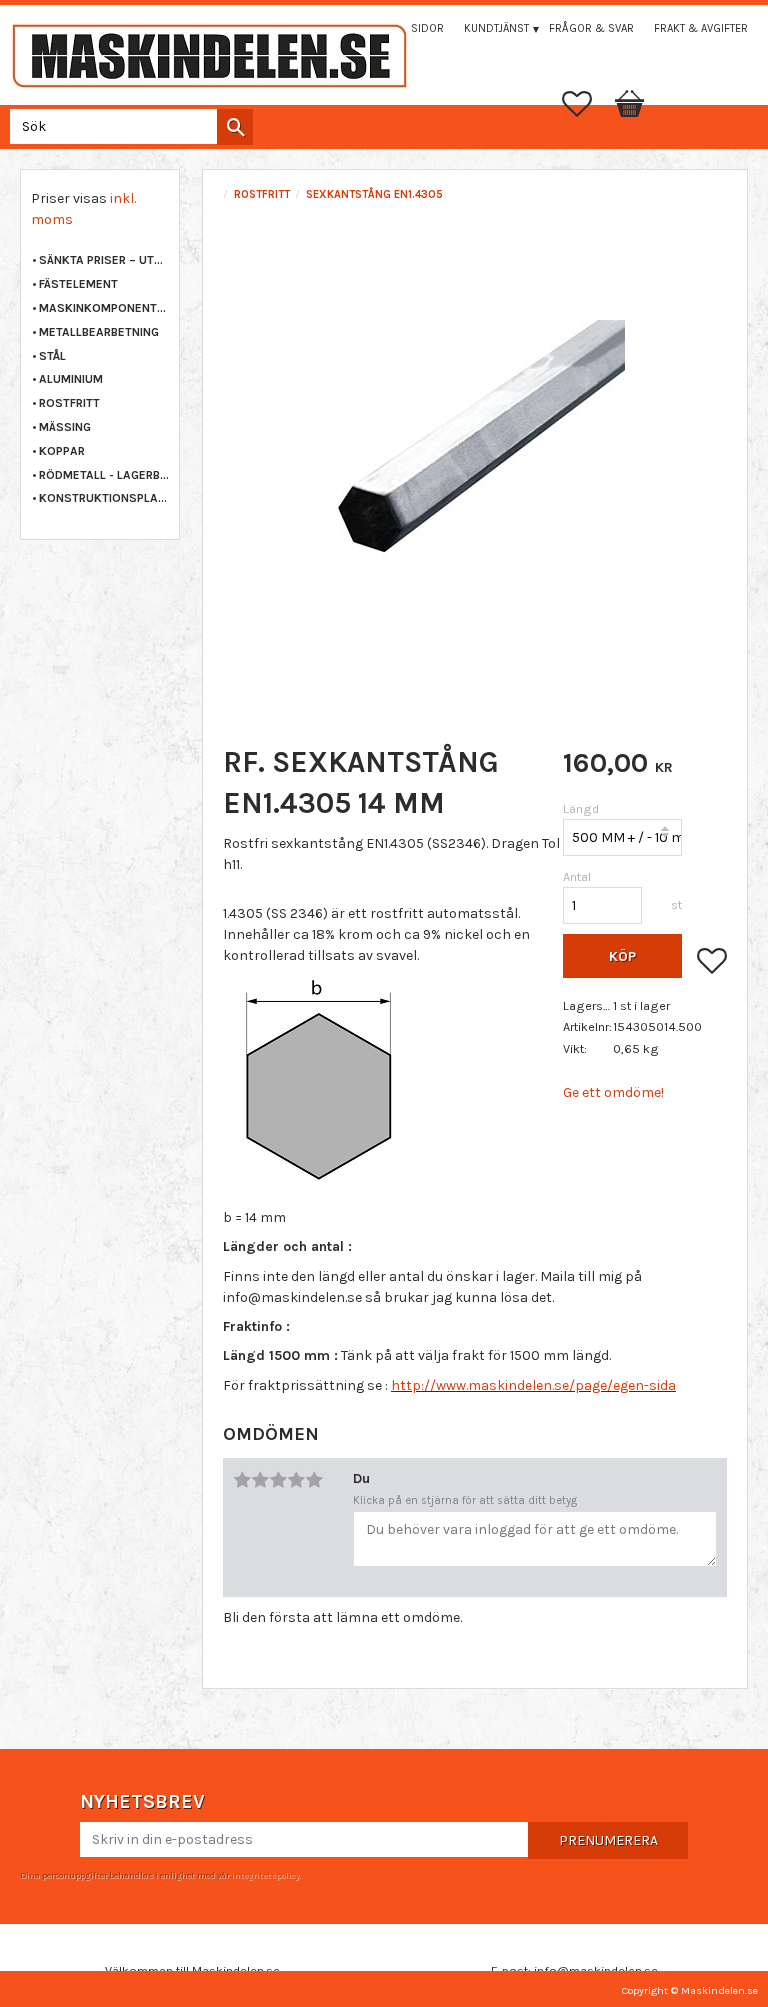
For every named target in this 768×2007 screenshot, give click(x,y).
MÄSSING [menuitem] (65, 427)
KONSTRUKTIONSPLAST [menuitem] (104, 498)
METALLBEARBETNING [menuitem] (99, 332)
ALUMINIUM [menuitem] (71, 379)
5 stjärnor (314, 1480)
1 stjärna (242, 1480)
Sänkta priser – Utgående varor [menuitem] (104, 260)
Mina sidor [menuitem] (413, 28)
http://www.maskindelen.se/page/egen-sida (533, 1385)
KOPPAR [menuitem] (62, 451)
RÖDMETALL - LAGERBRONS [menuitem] (104, 475)
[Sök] (235, 127)
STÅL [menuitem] (52, 356)
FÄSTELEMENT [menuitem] (78, 284)
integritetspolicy (265, 1875)
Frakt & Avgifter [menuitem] (701, 28)
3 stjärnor (278, 1480)
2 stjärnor (260, 1480)
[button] (587, 104)
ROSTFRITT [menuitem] (69, 403)
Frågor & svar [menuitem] (591, 28)
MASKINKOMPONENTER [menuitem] (104, 308)
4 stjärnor (296, 1480)
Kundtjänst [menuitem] (496, 28)
